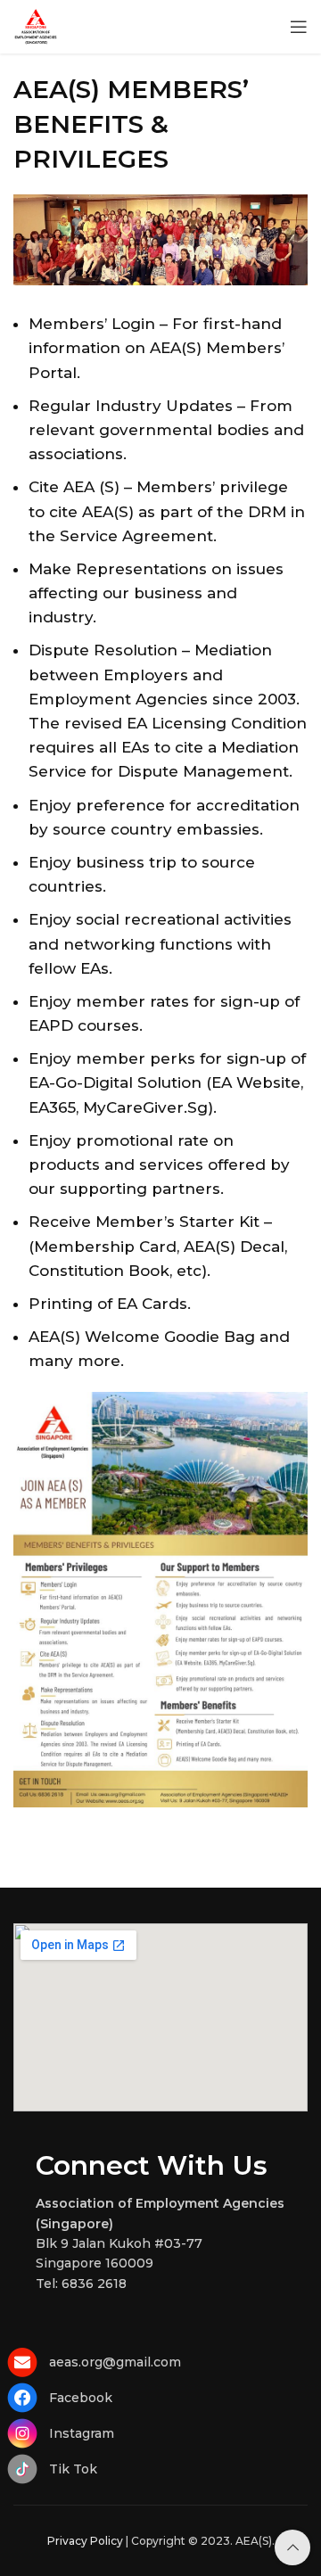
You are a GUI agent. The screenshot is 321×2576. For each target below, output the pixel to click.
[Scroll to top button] (292, 2547)
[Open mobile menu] (299, 27)
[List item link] (160, 2362)
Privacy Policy (85, 2541)
